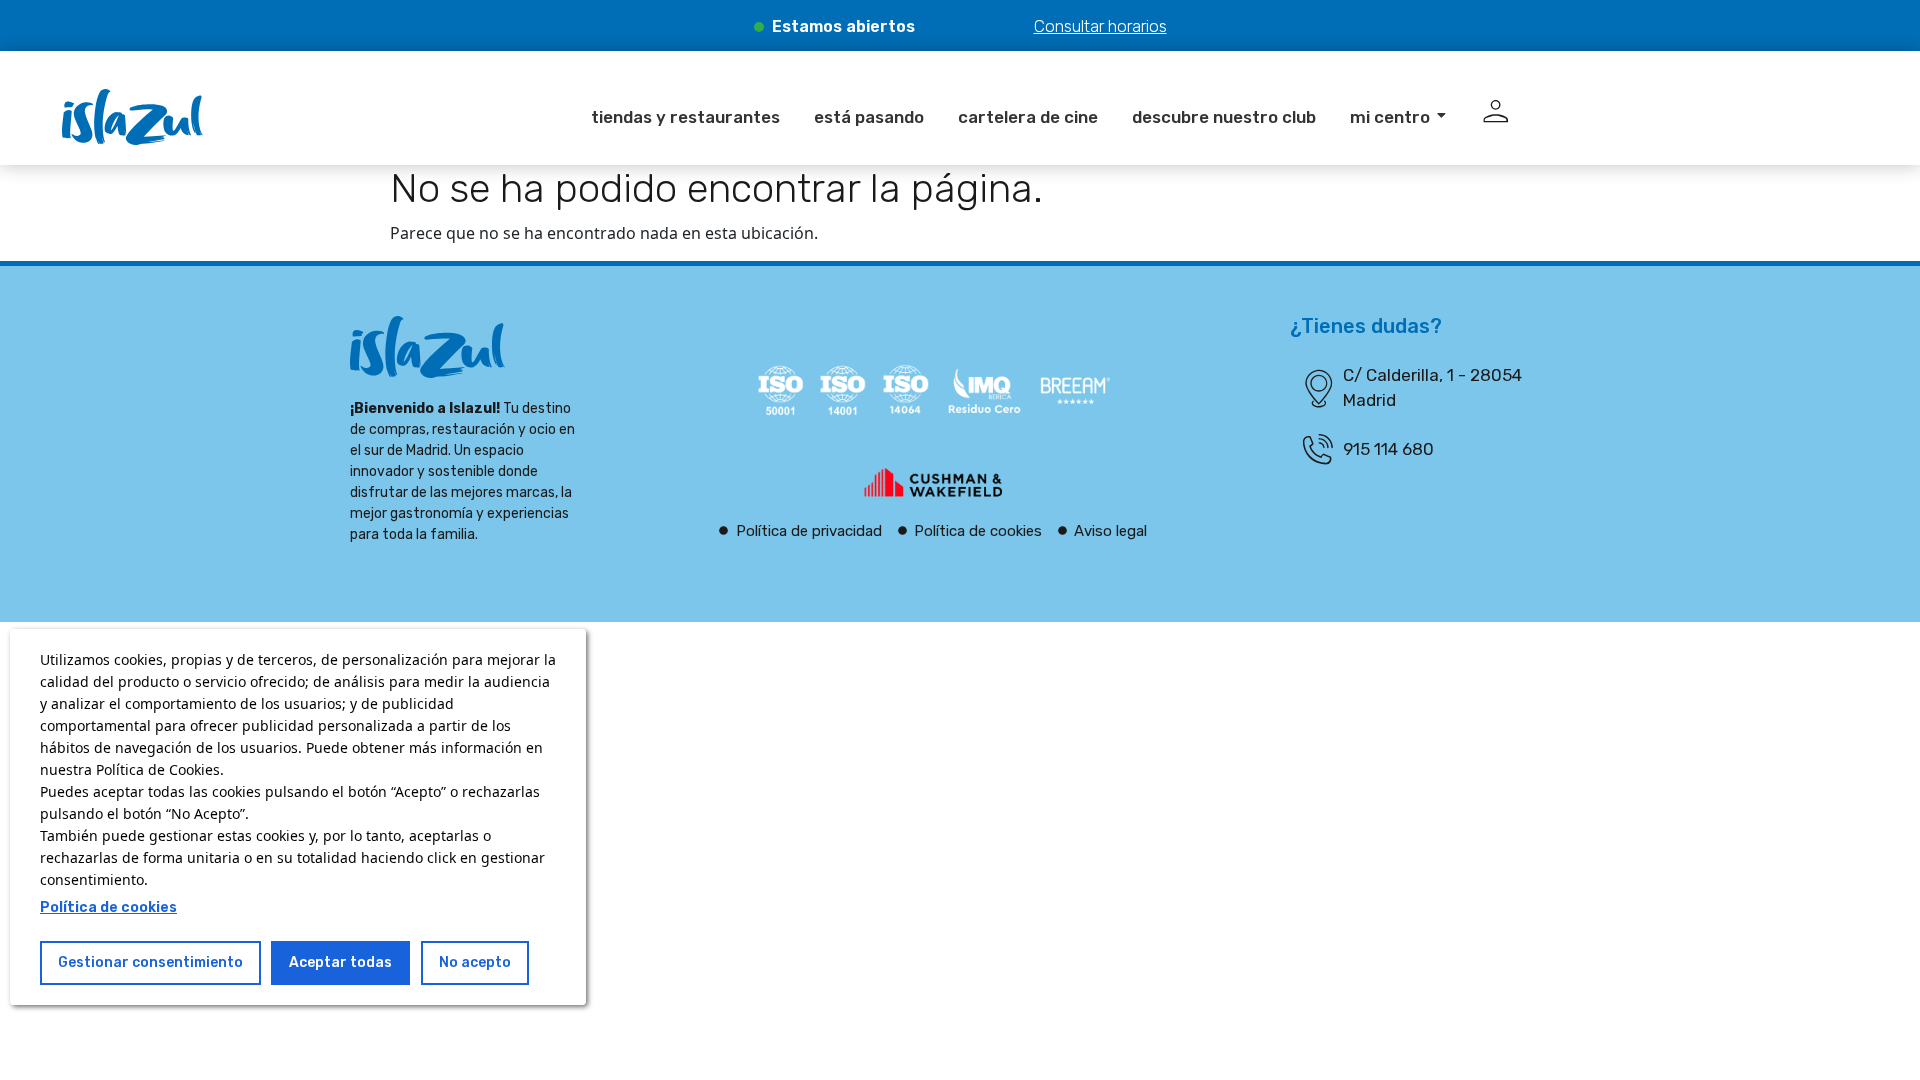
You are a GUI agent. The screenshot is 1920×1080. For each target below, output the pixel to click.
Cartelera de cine (1028, 117)
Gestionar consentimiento (150, 962)
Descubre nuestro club (1224, 117)
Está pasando (869, 117)
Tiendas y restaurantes (685, 117)
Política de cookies (108, 907)
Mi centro (1390, 117)
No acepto (475, 962)
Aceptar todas (340, 962)
